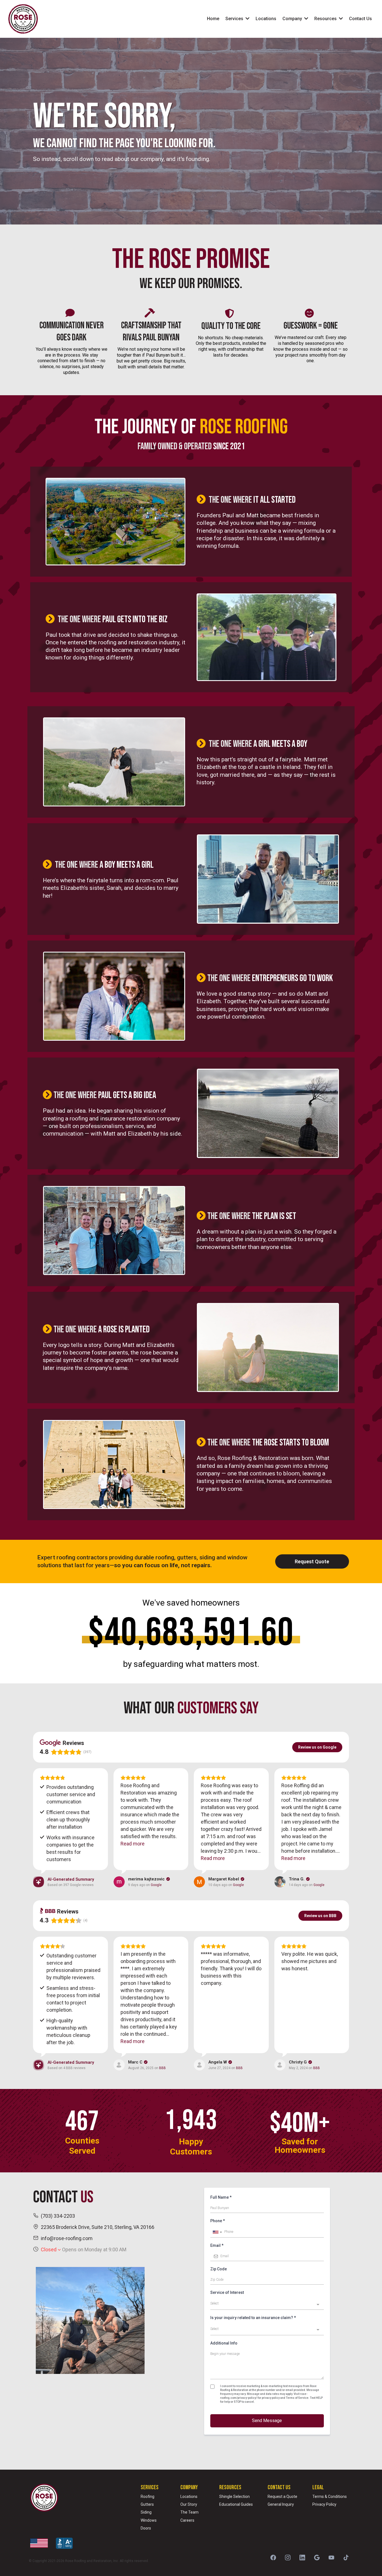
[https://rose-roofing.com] (23, 19)
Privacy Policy (324, 2504)
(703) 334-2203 (58, 2216)
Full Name (221, 2197)
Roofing (148, 2497)
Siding (146, 2512)
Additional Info (224, 2343)
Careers (187, 2520)
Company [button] (293, 19)
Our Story (189, 2504)
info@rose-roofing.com (67, 2238)
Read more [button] (133, 1844)
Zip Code (219, 2269)
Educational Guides (236, 2504)
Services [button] (235, 19)
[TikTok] (346, 2558)
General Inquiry (281, 2504)
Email (217, 2245)
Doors (146, 2528)
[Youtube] (331, 2558)
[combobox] (217, 2232)
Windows (149, 2520)
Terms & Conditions (330, 2497)
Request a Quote (282, 2497)
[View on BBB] (119, 2065)
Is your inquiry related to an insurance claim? (253, 2318)
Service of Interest (227, 2292)
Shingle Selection (234, 2497)
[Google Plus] (317, 2558)
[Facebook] (273, 2558)
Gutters (147, 2504)
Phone (218, 2221)
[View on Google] (119, 1882)
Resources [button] (326, 19)
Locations (189, 2497)
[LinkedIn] (302, 2558)
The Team (189, 2512)
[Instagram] (288, 2558)
